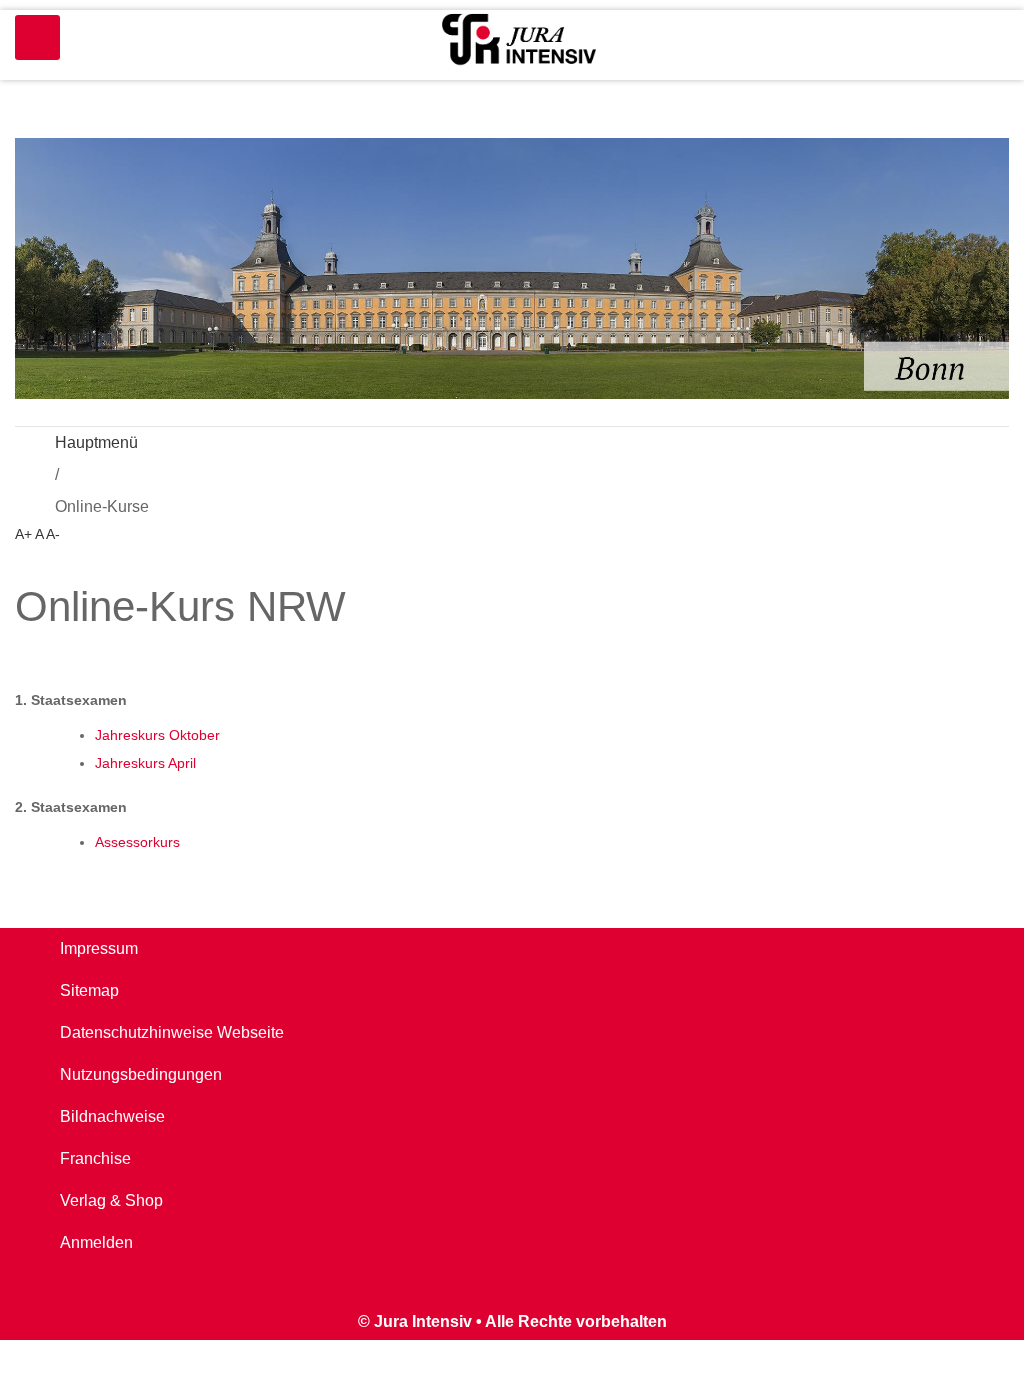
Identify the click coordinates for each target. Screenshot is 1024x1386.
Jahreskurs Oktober (157, 735)
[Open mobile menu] (37, 37)
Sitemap (89, 990)
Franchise (95, 1158)
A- (53, 534)
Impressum (99, 948)
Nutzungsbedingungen (141, 1074)
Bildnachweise (112, 1116)
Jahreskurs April (145, 763)
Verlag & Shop (111, 1200)
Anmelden (96, 1242)
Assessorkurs (137, 842)
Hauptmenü (96, 442)
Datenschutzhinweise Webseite (172, 1032)
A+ (23, 534)
